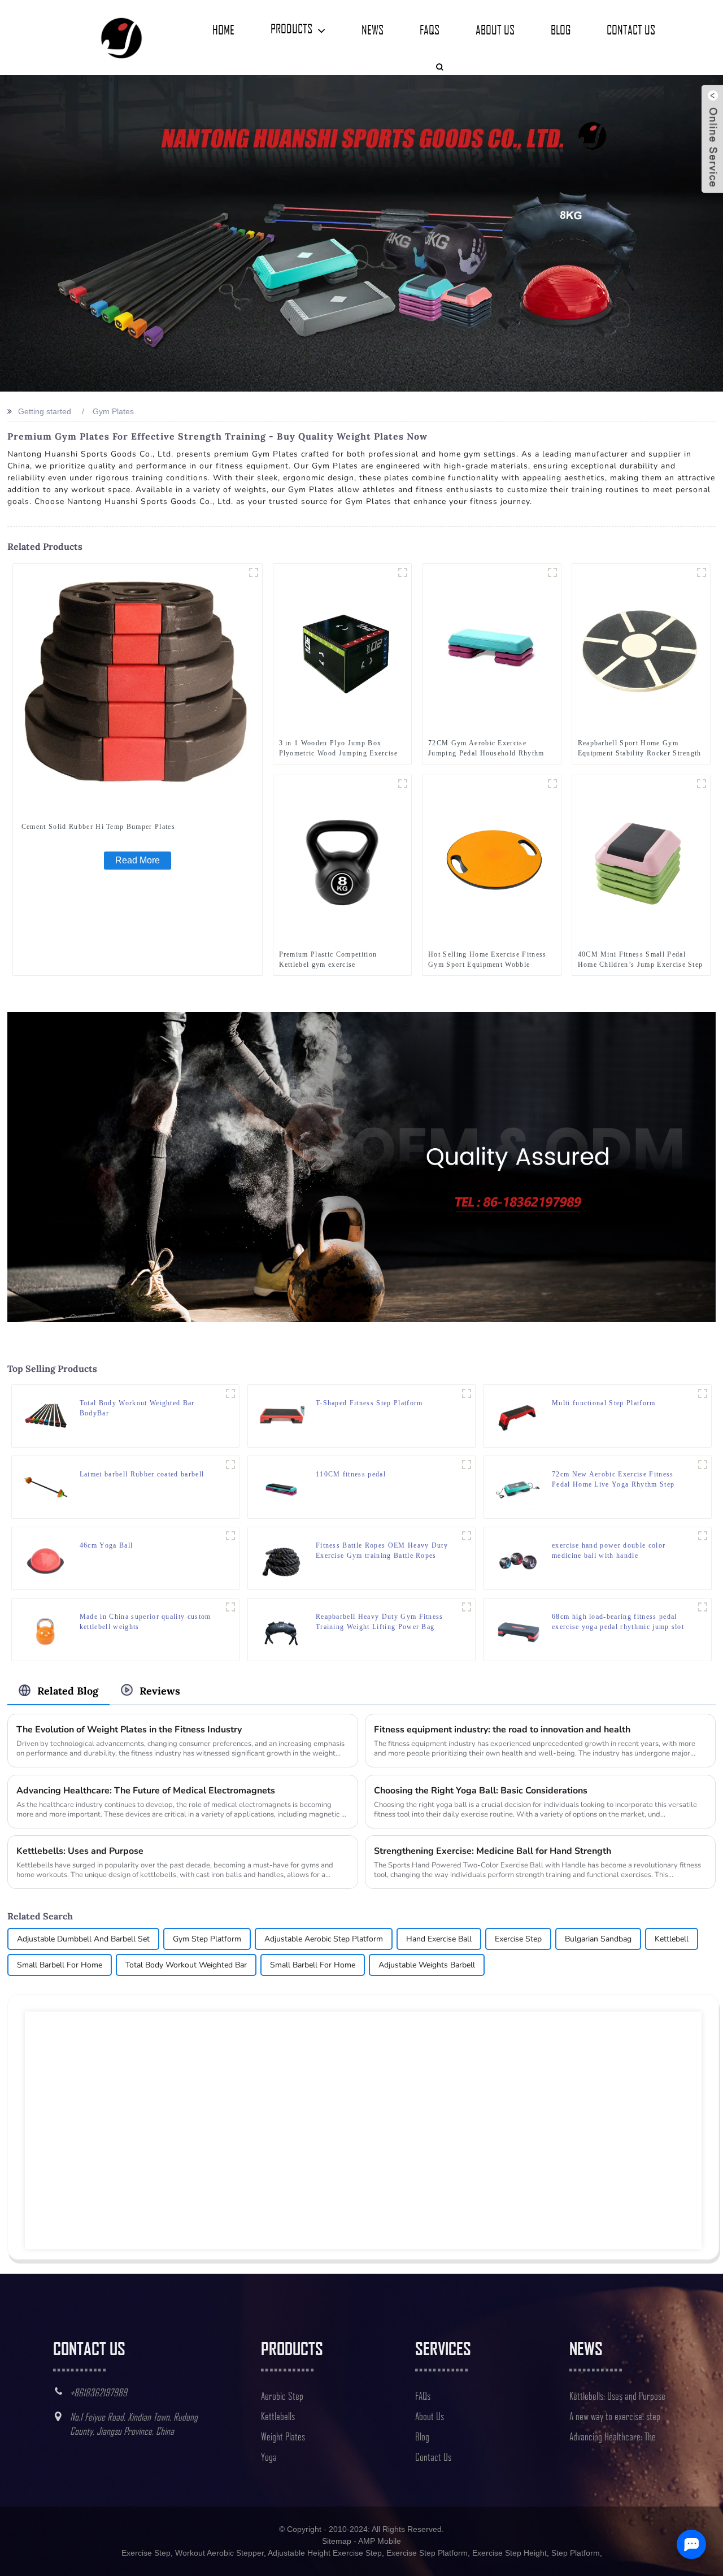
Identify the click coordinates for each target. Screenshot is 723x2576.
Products (291, 28)
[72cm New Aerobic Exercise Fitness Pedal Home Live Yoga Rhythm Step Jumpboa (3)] (703, 1465)
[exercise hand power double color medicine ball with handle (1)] (703, 1536)
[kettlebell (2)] (230, 1607)
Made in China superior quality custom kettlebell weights (145, 1622)
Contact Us (631, 29)
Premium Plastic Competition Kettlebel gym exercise (328, 959)
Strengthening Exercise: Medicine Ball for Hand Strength (493, 1851)
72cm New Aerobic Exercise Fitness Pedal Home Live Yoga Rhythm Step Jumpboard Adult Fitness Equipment (613, 1480)
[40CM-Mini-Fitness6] (702, 784)
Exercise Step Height (509, 2553)
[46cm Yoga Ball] (46, 1558)
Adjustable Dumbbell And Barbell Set (83, 1939)
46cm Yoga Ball (106, 1545)
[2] (403, 572)
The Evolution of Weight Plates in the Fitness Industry (129, 1730)
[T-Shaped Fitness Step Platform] (282, 1415)
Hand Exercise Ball (439, 1939)
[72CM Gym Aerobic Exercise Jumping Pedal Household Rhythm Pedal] (492, 649)
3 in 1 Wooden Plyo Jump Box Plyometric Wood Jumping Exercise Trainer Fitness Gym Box (339, 749)
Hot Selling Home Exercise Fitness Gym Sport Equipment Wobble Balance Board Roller (487, 960)
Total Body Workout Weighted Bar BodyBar (137, 1408)
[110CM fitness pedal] (282, 1487)
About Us (495, 29)
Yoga (269, 2457)
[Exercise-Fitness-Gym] (552, 784)
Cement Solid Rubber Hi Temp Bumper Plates (98, 827)
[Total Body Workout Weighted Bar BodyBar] (46, 1415)
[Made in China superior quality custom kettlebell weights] (46, 1629)
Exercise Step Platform (427, 2553)
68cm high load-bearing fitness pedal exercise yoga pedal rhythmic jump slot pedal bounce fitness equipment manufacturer (618, 1622)
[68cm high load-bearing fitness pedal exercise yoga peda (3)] (703, 1607)
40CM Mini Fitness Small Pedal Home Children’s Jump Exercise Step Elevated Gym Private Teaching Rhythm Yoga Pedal (641, 960)
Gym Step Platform (207, 1939)
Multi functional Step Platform (604, 1403)
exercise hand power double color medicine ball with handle (609, 1550)
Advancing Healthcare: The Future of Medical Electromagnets (146, 1791)
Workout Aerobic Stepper (219, 2553)
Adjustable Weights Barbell (427, 1965)
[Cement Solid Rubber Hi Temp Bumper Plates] (138, 688)
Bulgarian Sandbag (598, 1939)
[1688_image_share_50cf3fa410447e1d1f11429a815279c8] (703, 1393)
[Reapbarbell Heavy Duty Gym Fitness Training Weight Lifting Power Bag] (282, 1629)
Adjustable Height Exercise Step (325, 2553)
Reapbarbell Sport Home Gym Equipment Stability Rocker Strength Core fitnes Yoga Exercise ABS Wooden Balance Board (640, 749)
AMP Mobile (380, 2541)
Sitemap (337, 2541)
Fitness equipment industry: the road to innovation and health (502, 1730)
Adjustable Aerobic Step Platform (324, 1939)
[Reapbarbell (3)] (467, 1607)
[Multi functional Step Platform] (518, 1415)
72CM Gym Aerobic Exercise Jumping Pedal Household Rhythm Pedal (486, 749)
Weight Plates (283, 2436)
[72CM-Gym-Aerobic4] (552, 572)
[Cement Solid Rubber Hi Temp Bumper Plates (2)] (254, 572)
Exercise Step (518, 1939)
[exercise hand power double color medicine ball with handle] (518, 1558)
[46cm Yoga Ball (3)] (230, 1536)
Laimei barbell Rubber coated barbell (142, 1474)
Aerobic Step (282, 2396)
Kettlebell (672, 1939)
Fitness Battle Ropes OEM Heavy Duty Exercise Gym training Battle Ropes (382, 1550)
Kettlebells (278, 2416)
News (373, 29)
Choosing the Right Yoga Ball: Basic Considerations (481, 1791)
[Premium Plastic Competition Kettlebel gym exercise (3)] (403, 784)
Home (223, 29)
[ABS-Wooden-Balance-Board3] (702, 572)
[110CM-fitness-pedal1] (467, 1465)
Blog (561, 29)
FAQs (430, 29)
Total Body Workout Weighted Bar (186, 1965)
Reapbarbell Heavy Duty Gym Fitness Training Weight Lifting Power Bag (380, 1622)
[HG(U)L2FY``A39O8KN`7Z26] (467, 1393)
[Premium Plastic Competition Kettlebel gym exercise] (343, 860)
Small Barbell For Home (60, 1965)
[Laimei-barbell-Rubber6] (230, 1465)
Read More (138, 860)
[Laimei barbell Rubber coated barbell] (46, 1487)
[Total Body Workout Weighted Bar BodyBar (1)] (230, 1393)
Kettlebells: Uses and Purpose (80, 1851)
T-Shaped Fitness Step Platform (369, 1403)
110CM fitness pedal (351, 1474)
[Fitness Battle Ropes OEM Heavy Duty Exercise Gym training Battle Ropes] (282, 1558)
